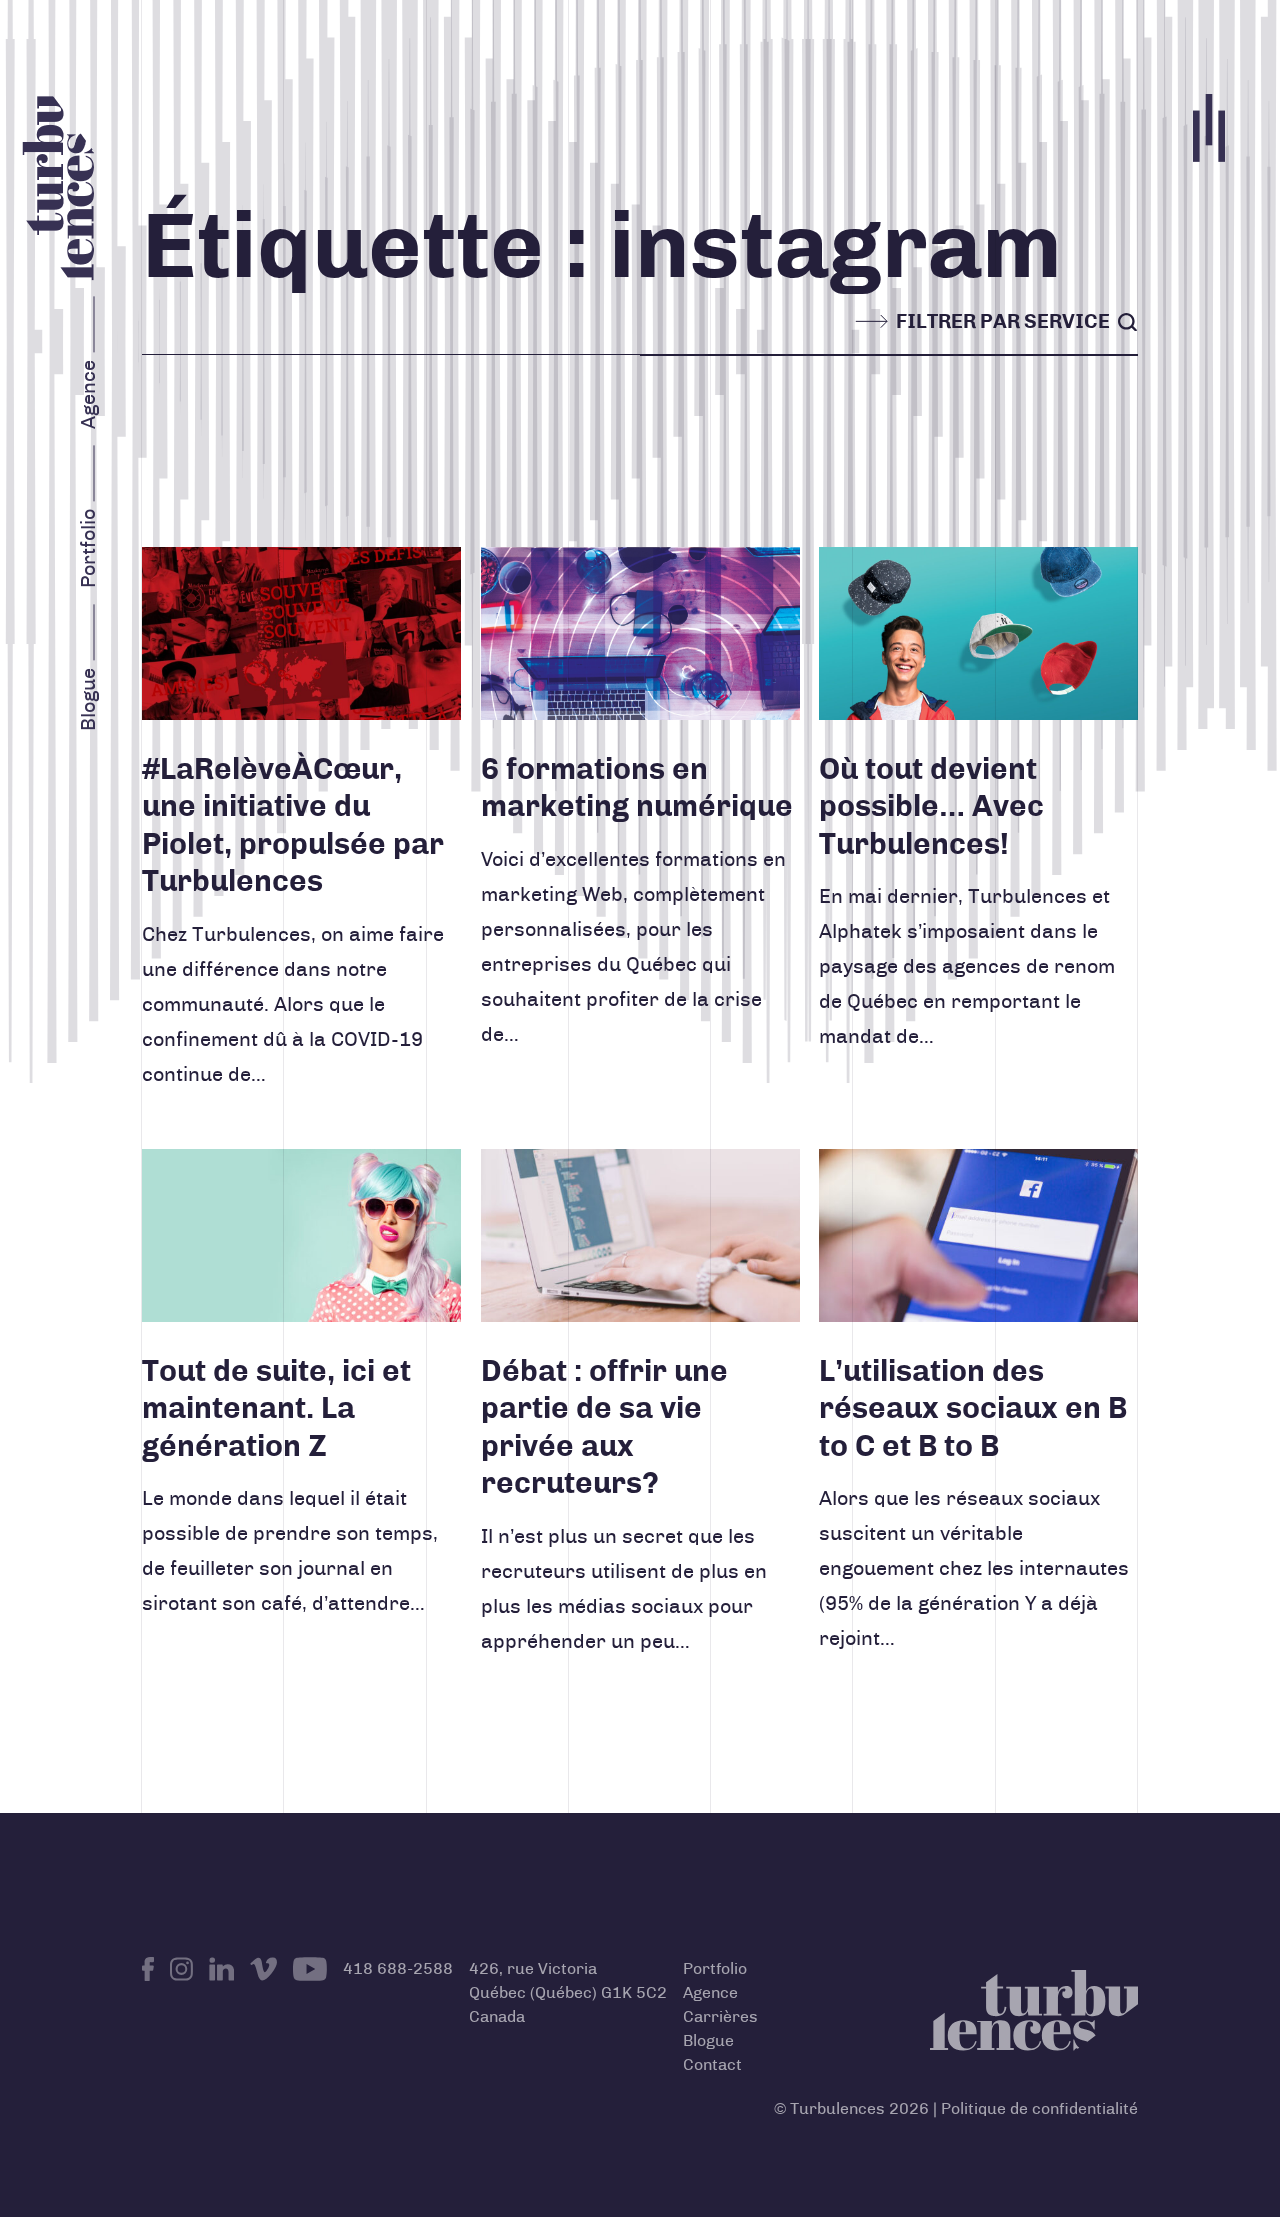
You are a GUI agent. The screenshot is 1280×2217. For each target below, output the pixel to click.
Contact (712, 2065)
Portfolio (89, 548)
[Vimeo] (263, 1969)
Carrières (720, 2017)
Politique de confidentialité (1039, 2109)
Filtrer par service (1003, 322)
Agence (89, 394)
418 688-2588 (398, 1969)
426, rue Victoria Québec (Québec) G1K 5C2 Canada (568, 1993)
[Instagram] (181, 1969)
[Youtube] (310, 1969)
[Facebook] (148, 1969)
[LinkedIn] (221, 1969)
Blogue (89, 699)
